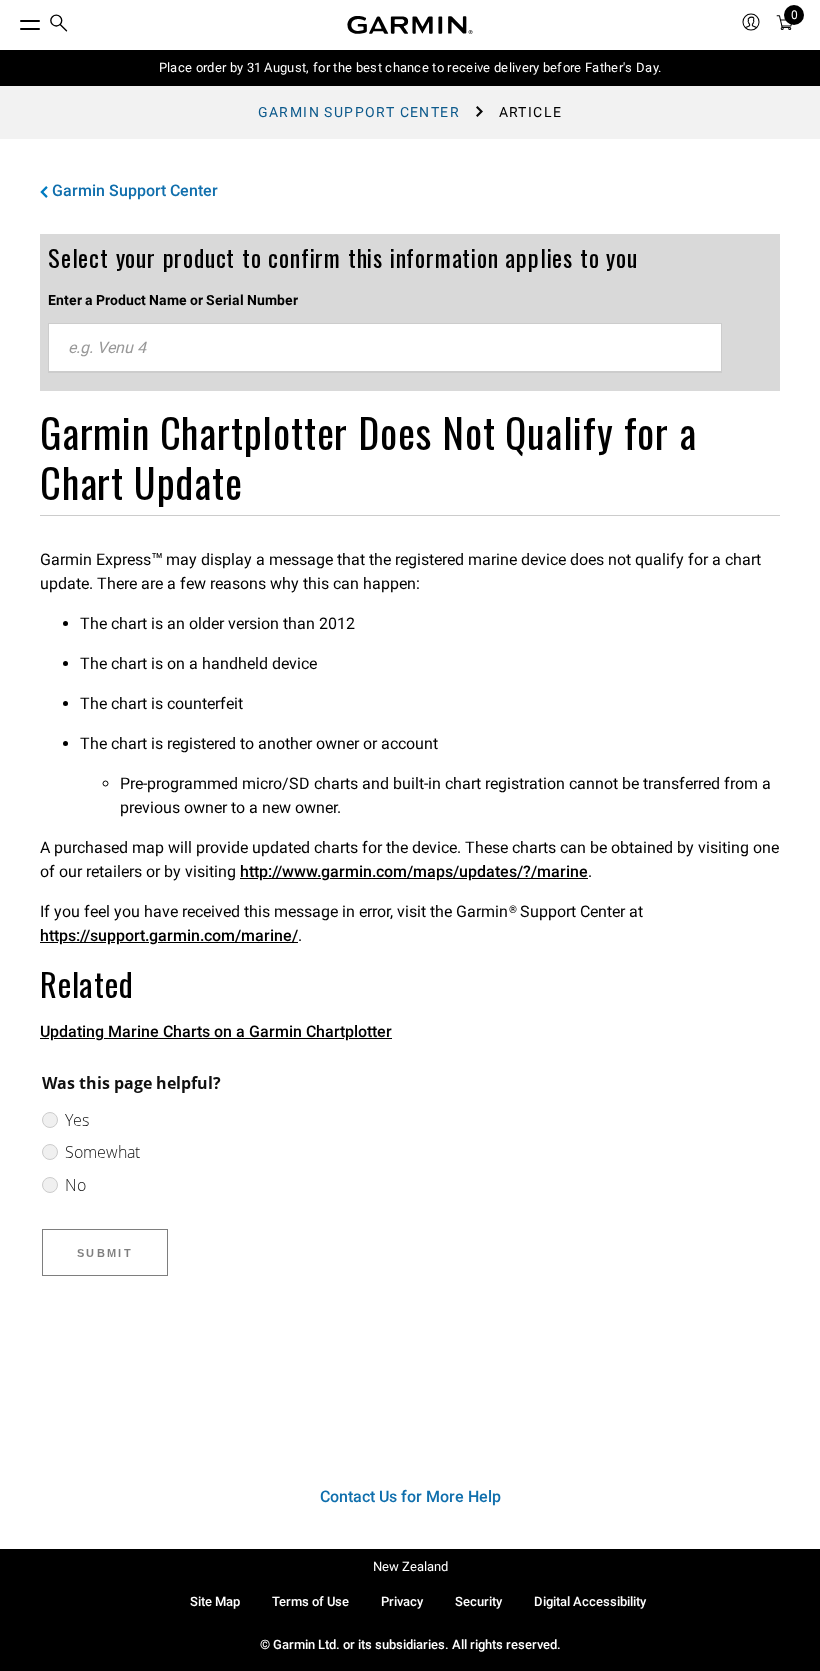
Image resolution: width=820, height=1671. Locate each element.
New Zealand (410, 1566)
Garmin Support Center (359, 112)
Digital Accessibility (590, 1601)
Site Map (215, 1601)
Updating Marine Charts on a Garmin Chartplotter (216, 1031)
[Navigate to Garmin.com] (410, 25)
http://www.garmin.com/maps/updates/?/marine (414, 871)
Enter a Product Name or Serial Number (173, 300)
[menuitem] (59, 25)
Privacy (402, 1601)
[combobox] (385, 348)
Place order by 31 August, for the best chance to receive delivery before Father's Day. (410, 67)
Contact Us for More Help (410, 1496)
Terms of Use (310, 1601)
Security (478, 1601)
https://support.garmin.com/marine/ (169, 935)
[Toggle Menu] (12, 20)
